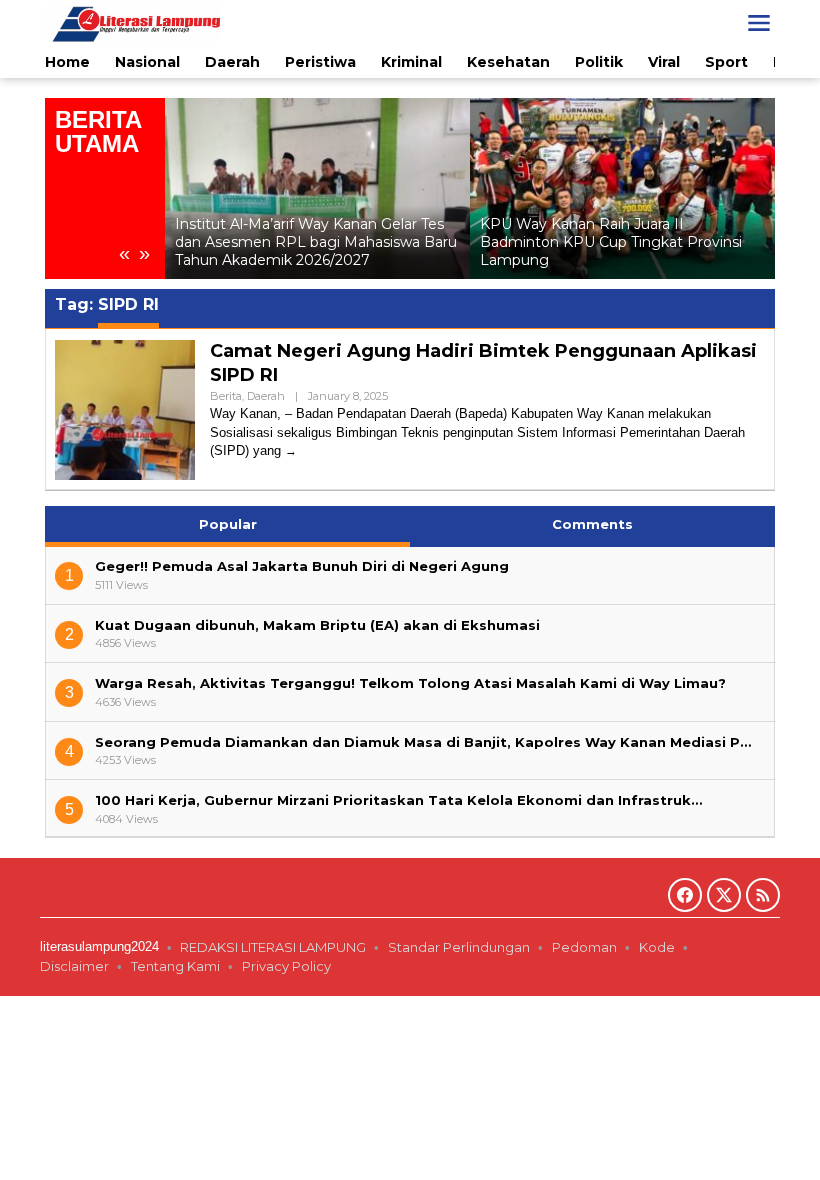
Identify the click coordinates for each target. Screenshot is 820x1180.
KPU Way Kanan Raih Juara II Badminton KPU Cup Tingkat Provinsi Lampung (611, 242)
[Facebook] (685, 895)
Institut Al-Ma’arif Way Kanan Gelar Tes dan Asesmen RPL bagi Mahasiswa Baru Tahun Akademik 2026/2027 (316, 242)
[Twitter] (724, 895)
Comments (592, 524)
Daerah (266, 396)
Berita (226, 396)
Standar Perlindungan (459, 947)
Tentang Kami (175, 966)
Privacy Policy (288, 966)
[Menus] (759, 23)
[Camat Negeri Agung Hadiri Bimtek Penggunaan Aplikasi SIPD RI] (291, 450)
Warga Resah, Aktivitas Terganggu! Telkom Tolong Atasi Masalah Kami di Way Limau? (410, 683)
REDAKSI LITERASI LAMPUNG (273, 947)
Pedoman (584, 947)
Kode (657, 947)
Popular (228, 524)
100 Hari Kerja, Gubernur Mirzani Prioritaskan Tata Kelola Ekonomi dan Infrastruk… (398, 800)
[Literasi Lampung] (132, 22)
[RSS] (763, 895)
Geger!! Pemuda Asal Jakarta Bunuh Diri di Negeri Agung (302, 566)
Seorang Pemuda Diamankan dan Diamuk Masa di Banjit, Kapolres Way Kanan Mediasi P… (423, 742)
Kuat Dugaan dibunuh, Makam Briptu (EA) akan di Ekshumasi (317, 625)
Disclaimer (74, 966)
